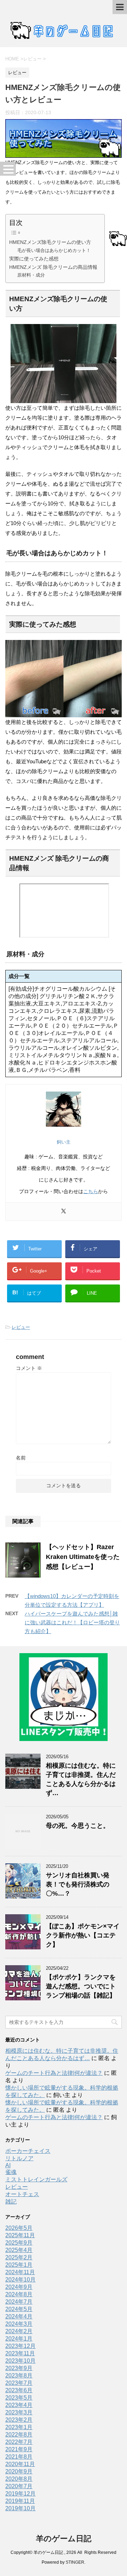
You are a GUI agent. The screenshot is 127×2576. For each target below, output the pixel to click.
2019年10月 (20, 2508)
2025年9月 (19, 2243)
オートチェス (22, 2194)
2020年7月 (19, 2486)
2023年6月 (19, 2390)
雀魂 (11, 2172)
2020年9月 (19, 2471)
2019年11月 (20, 2501)
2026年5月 (19, 2228)
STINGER (75, 2562)
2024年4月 (19, 2316)
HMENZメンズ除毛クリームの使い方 (50, 242)
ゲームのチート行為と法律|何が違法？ (54, 2073)
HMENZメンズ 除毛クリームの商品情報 (53, 267)
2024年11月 (20, 2272)
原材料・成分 (31, 275)
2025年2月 (19, 2257)
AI (8, 2165)
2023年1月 (19, 2427)
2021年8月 (19, 2457)
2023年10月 (20, 2361)
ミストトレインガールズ (36, 2179)
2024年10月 (20, 2280)
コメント (29, 1368)
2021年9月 (19, 2449)
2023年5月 (19, 2398)
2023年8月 (19, 2376)
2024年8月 (19, 2294)
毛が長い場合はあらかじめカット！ (54, 250)
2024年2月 (19, 2331)
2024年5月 (19, 2309)
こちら (91, 1191)
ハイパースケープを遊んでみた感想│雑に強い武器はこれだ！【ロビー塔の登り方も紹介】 (72, 1622)
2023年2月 (19, 2420)
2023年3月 (19, 2412)
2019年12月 (20, 2494)
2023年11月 (20, 2353)
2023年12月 (20, 2346)
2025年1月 (19, 2265)
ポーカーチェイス (28, 2151)
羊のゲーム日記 (64, 2539)
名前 (21, 1458)
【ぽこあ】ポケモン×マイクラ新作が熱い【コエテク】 (83, 1935)
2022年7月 (19, 2442)
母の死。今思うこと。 (78, 1826)
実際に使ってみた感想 (34, 259)
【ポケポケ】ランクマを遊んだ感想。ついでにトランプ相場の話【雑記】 (81, 1986)
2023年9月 (19, 2368)
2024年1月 (19, 2339)
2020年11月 (20, 2464)
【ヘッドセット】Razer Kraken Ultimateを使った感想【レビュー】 (83, 1557)
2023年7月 (19, 2383)
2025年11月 (20, 2235)
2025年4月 (19, 2250)
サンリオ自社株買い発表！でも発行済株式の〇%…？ (78, 1884)
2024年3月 (19, 2324)
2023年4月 (19, 2405)
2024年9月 (19, 2287)
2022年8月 (19, 2435)
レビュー (21, 1327)
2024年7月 (19, 2302)
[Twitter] (64, 1212)
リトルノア (19, 2158)
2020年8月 (19, 2479)
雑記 (11, 2202)
